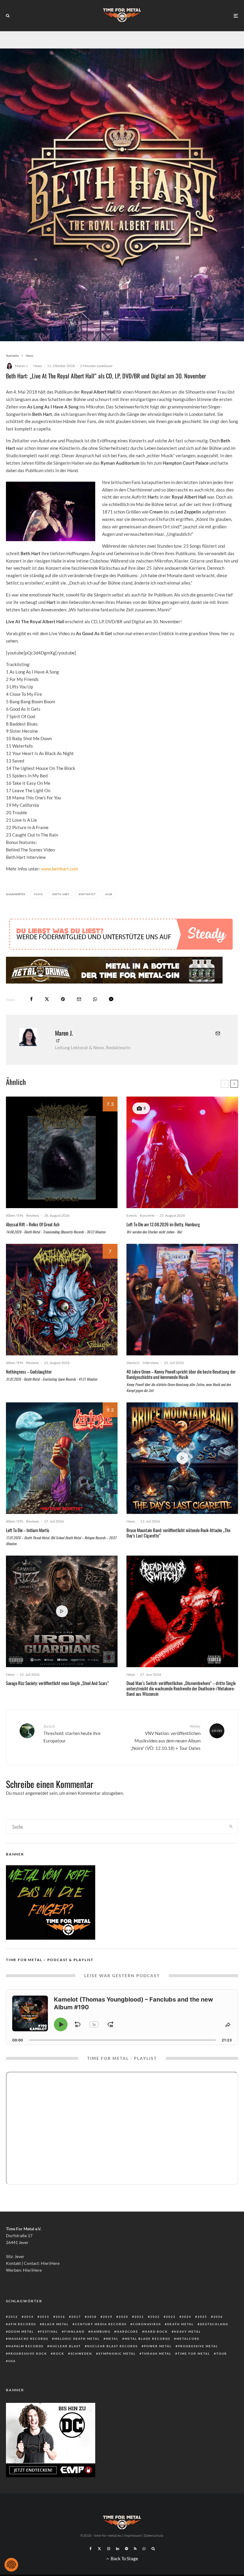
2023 (171, 2317)
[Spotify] (126, 2549)
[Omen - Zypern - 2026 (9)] (182, 1300)
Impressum (133, 2535)
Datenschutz (154, 2535)
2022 (155, 2317)
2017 (76, 2317)
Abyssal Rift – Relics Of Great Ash (33, 1224)
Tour (222, 2353)
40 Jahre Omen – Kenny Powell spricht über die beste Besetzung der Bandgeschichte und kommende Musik (181, 1374)
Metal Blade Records (147, 2339)
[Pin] (63, 999)
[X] (99, 2549)
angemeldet (37, 1793)
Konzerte (147, 1215)
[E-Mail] (79, 999)
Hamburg (101, 2331)
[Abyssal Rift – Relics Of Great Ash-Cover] (62, 1152)
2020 (123, 2317)
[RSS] (135, 2549)
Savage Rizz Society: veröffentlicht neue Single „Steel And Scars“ (58, 1683)
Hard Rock (156, 2331)
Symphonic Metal (117, 2353)
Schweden (81, 2353)
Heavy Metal (187, 2331)
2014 (29, 2317)
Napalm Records (26, 2346)
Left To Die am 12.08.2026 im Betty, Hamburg (163, 1224)
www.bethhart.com (60, 869)
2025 (202, 2317)
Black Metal (55, 2324)
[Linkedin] (118, 2549)
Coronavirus (147, 2324)
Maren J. (22, 366)
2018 (39, 894)
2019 (108, 2317)
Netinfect (88, 894)
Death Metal (180, 2324)
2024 (187, 2317)
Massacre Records (28, 2339)
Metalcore (188, 2339)
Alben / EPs (15, 1215)
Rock (59, 2353)
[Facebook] (91, 2549)
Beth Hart (62, 894)
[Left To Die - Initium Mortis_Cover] (62, 1458)
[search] (231, 1827)
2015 (45, 2317)
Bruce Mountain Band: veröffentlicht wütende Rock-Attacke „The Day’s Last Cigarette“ (178, 1533)
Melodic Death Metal (77, 2339)
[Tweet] (47, 999)
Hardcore (128, 2331)
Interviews (151, 1363)
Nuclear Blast (65, 2346)
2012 (13, 2317)
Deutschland (214, 2324)
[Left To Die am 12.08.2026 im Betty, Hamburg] (182, 1152)
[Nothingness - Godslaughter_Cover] (62, 1300)
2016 (60, 2317)
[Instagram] (109, 2549)
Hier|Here (50, 2263)
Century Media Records (101, 2324)
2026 (218, 2317)
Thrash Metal (157, 2353)
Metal (112, 2339)
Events (132, 1215)
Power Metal (158, 2346)
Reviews (33, 1215)
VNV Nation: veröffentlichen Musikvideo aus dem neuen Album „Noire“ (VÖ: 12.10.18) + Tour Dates (166, 1737)
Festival (49, 2331)
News (38, 366)
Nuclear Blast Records (112, 2346)
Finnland (74, 2331)
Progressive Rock (28, 2353)
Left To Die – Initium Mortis (28, 1530)
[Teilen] (31, 999)
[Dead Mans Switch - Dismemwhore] (182, 1611)
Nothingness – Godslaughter (29, 1371)
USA (110, 894)
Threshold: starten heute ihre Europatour (72, 1733)
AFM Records (22, 2324)
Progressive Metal (198, 2346)
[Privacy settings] (11, 2565)
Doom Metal (21, 2331)
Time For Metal (194, 2353)
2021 (139, 2317)
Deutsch (133, 1363)
